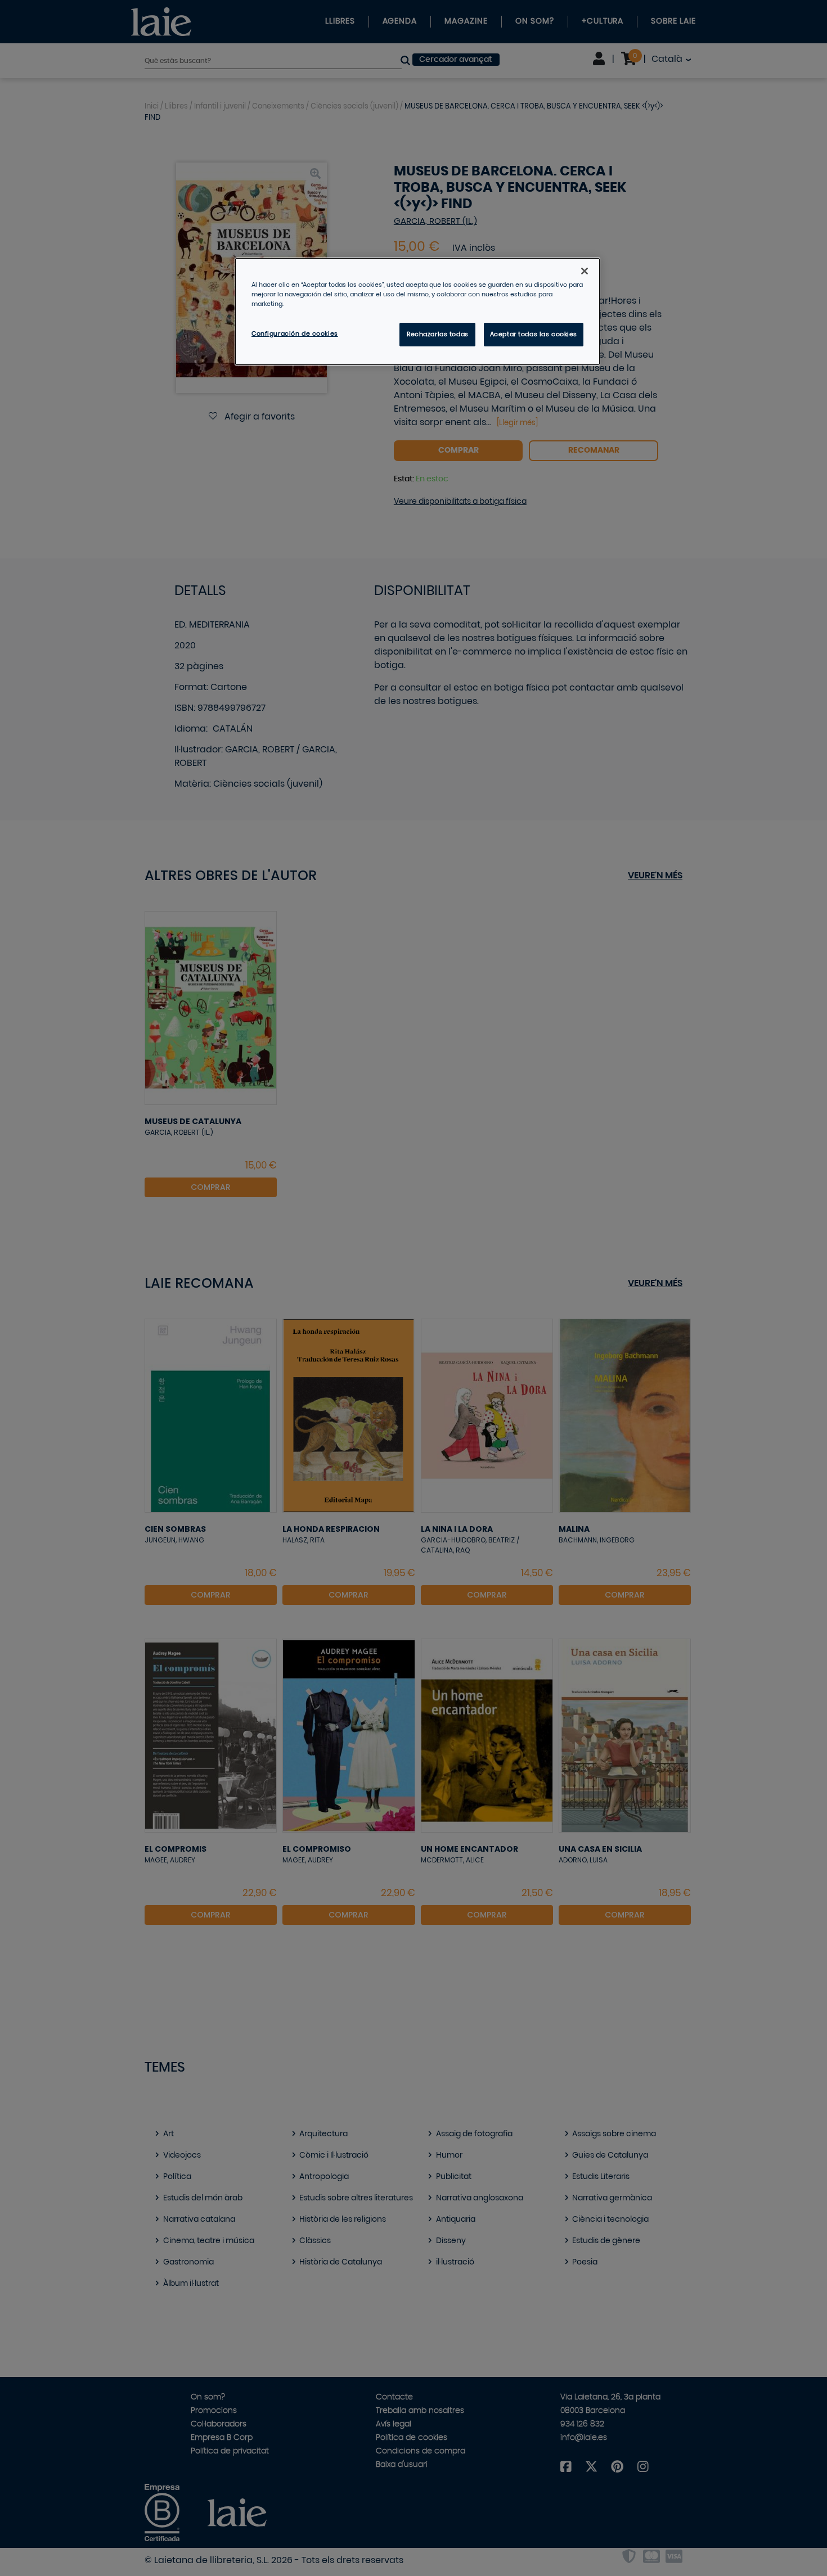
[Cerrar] (585, 271)
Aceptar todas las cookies (534, 334)
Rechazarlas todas (438, 334)
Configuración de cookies (295, 334)
